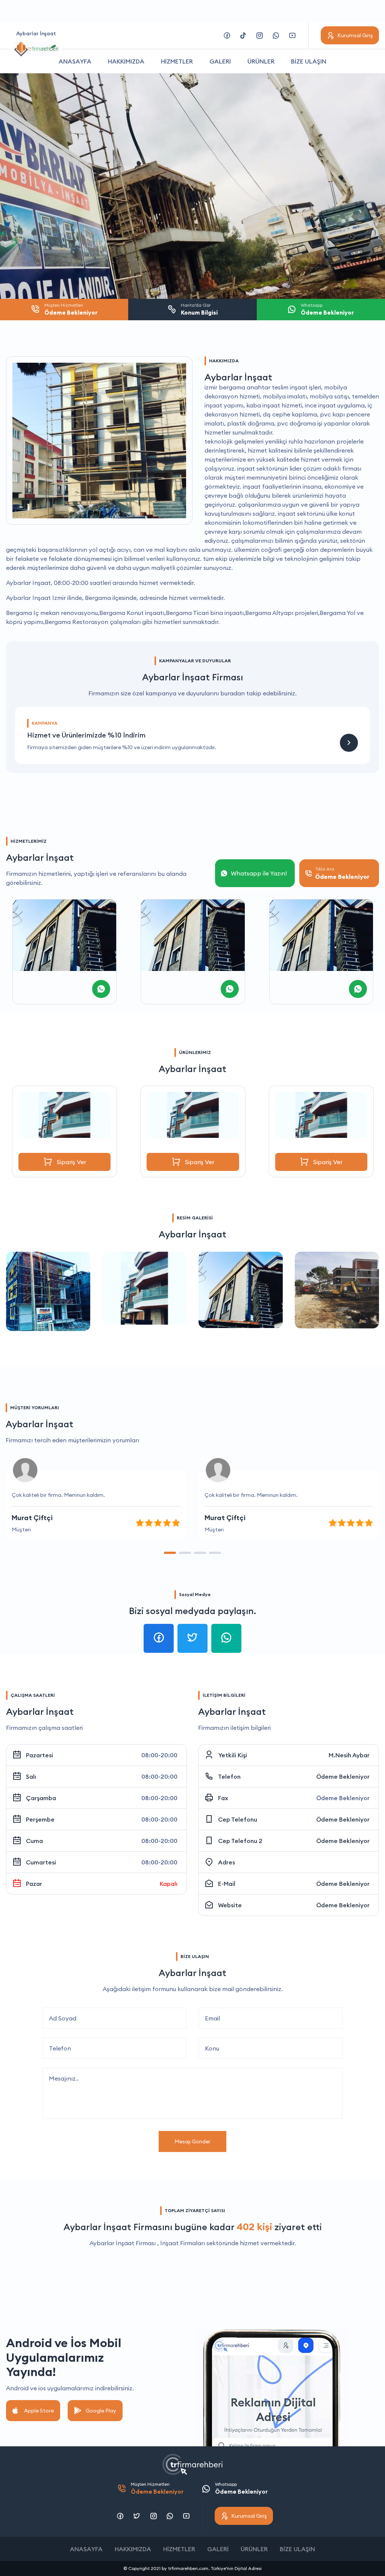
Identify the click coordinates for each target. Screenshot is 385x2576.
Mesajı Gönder (192, 2141)
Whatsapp (241, 2488)
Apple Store (39, 2411)
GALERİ (220, 61)
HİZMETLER (177, 61)
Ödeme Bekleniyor (343, 1776)
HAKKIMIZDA (126, 61)
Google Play (101, 2411)
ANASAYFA (75, 61)
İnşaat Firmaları (183, 2243)
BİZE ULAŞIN (309, 61)
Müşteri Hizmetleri (157, 2488)
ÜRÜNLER (261, 61)
